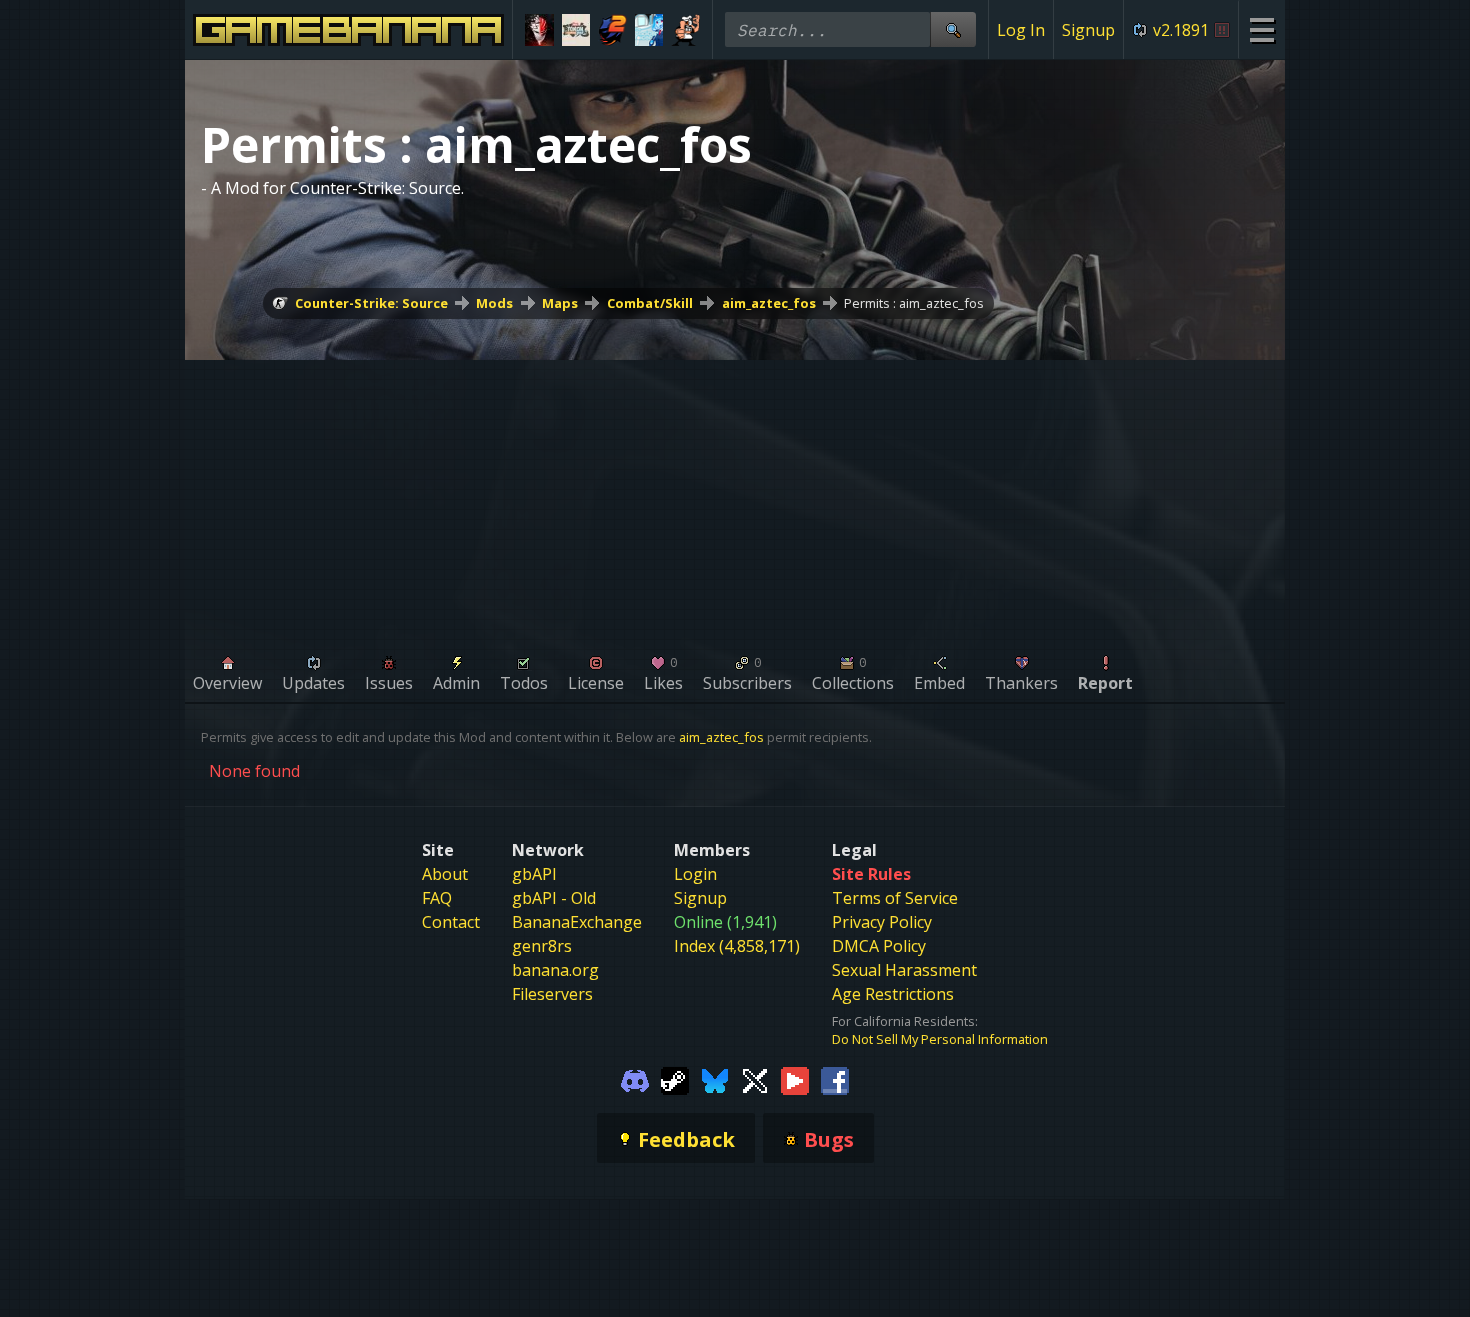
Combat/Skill (650, 303)
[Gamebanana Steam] (675, 1080)
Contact (451, 922)
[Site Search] (953, 29)
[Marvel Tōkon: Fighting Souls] (576, 30)
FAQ (437, 898)
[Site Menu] (1261, 29)
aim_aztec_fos (769, 303)
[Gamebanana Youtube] (795, 1080)
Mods (494, 303)
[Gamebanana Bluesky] (715, 1080)
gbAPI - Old (554, 898)
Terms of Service (895, 898)
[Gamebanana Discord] (635, 1080)
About (445, 874)
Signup (1088, 30)
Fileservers (552, 994)
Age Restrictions (893, 994)
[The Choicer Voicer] (649, 30)
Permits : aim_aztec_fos (914, 303)
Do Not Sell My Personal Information (940, 1039)
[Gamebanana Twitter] (755, 1080)
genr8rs (542, 946)
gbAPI (534, 874)
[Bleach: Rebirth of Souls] (539, 30)
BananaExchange (577, 922)
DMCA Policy (879, 946)
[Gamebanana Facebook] (835, 1080)
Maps (560, 303)
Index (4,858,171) (737, 946)
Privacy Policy (882, 922)
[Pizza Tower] (685, 30)
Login (695, 874)
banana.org (555, 970)
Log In (1021, 30)
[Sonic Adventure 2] (612, 30)
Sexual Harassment (904, 970)
